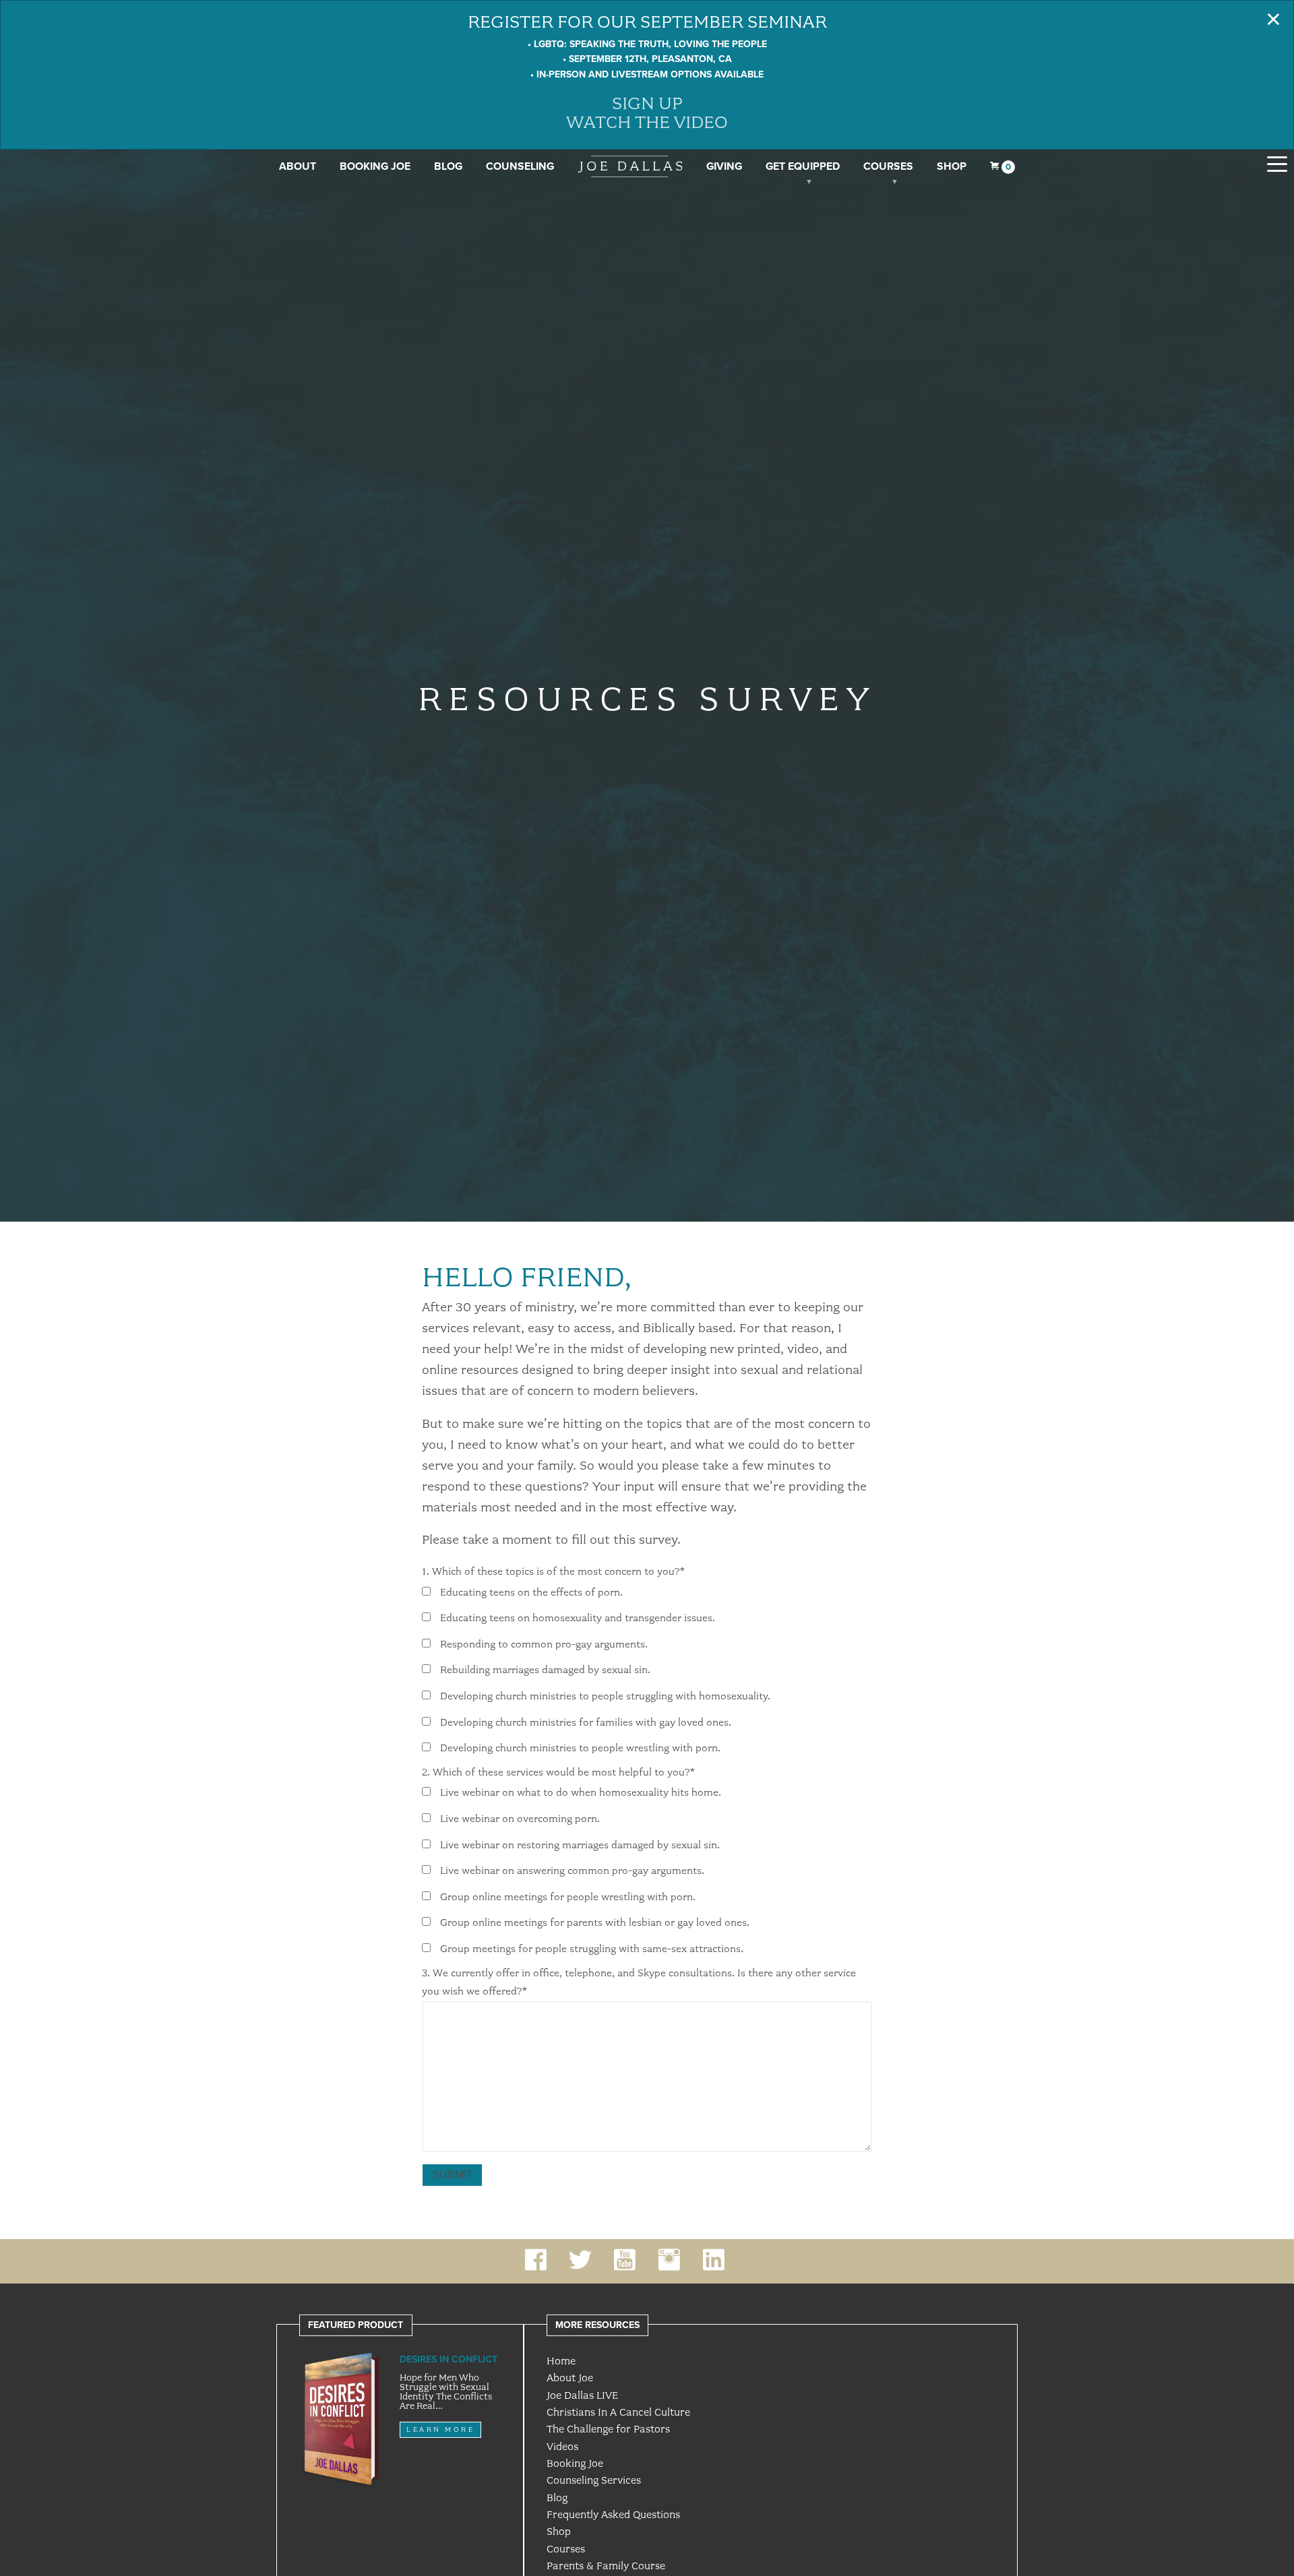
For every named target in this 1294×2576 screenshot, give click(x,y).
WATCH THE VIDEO (647, 122)
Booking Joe (375, 166)
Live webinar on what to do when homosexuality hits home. (581, 1793)
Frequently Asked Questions (613, 2515)
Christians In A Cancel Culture (618, 2412)
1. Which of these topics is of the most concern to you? (553, 1571)
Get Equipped (803, 166)
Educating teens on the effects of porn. (531, 1592)
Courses (888, 166)
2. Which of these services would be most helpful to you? (558, 1772)
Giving (724, 166)
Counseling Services (594, 2480)
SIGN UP (647, 103)
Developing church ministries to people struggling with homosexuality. (605, 1697)
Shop (952, 166)
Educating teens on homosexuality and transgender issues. (578, 1619)
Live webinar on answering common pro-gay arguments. (572, 1871)
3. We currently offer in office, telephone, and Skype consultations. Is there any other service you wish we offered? (639, 1982)
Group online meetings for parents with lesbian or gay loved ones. (595, 1923)
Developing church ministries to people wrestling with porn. (580, 1749)
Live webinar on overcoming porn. (520, 1819)
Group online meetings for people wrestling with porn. (568, 1897)
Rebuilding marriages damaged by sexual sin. (545, 1670)
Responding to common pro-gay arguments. (544, 1644)
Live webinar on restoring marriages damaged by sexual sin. (580, 1845)
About (298, 166)
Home (561, 2361)
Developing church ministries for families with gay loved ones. (586, 1722)
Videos (562, 2447)
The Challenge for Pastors (608, 2429)
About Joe (570, 2378)
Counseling (520, 166)
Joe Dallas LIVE (582, 2395)
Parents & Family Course (606, 2566)
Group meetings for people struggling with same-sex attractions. (592, 1949)
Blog (448, 166)
